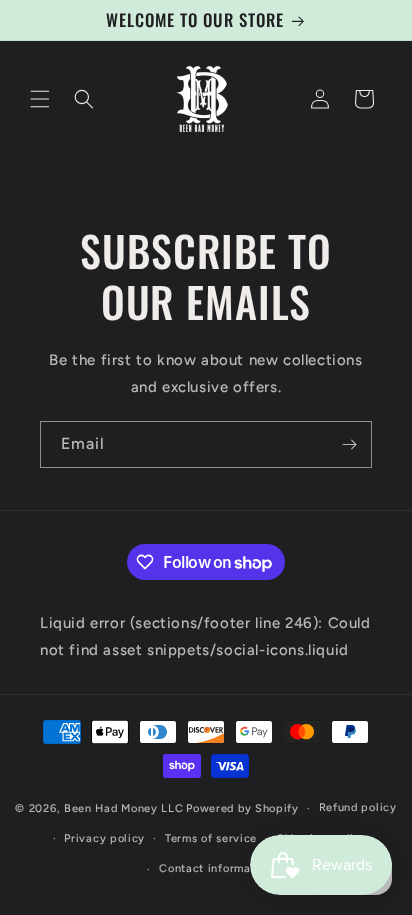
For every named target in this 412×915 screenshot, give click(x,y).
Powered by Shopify (242, 808)
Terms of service (211, 838)
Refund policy (358, 807)
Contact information (215, 868)
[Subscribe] (349, 444)
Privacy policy (104, 838)
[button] (40, 99)
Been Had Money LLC (124, 808)
